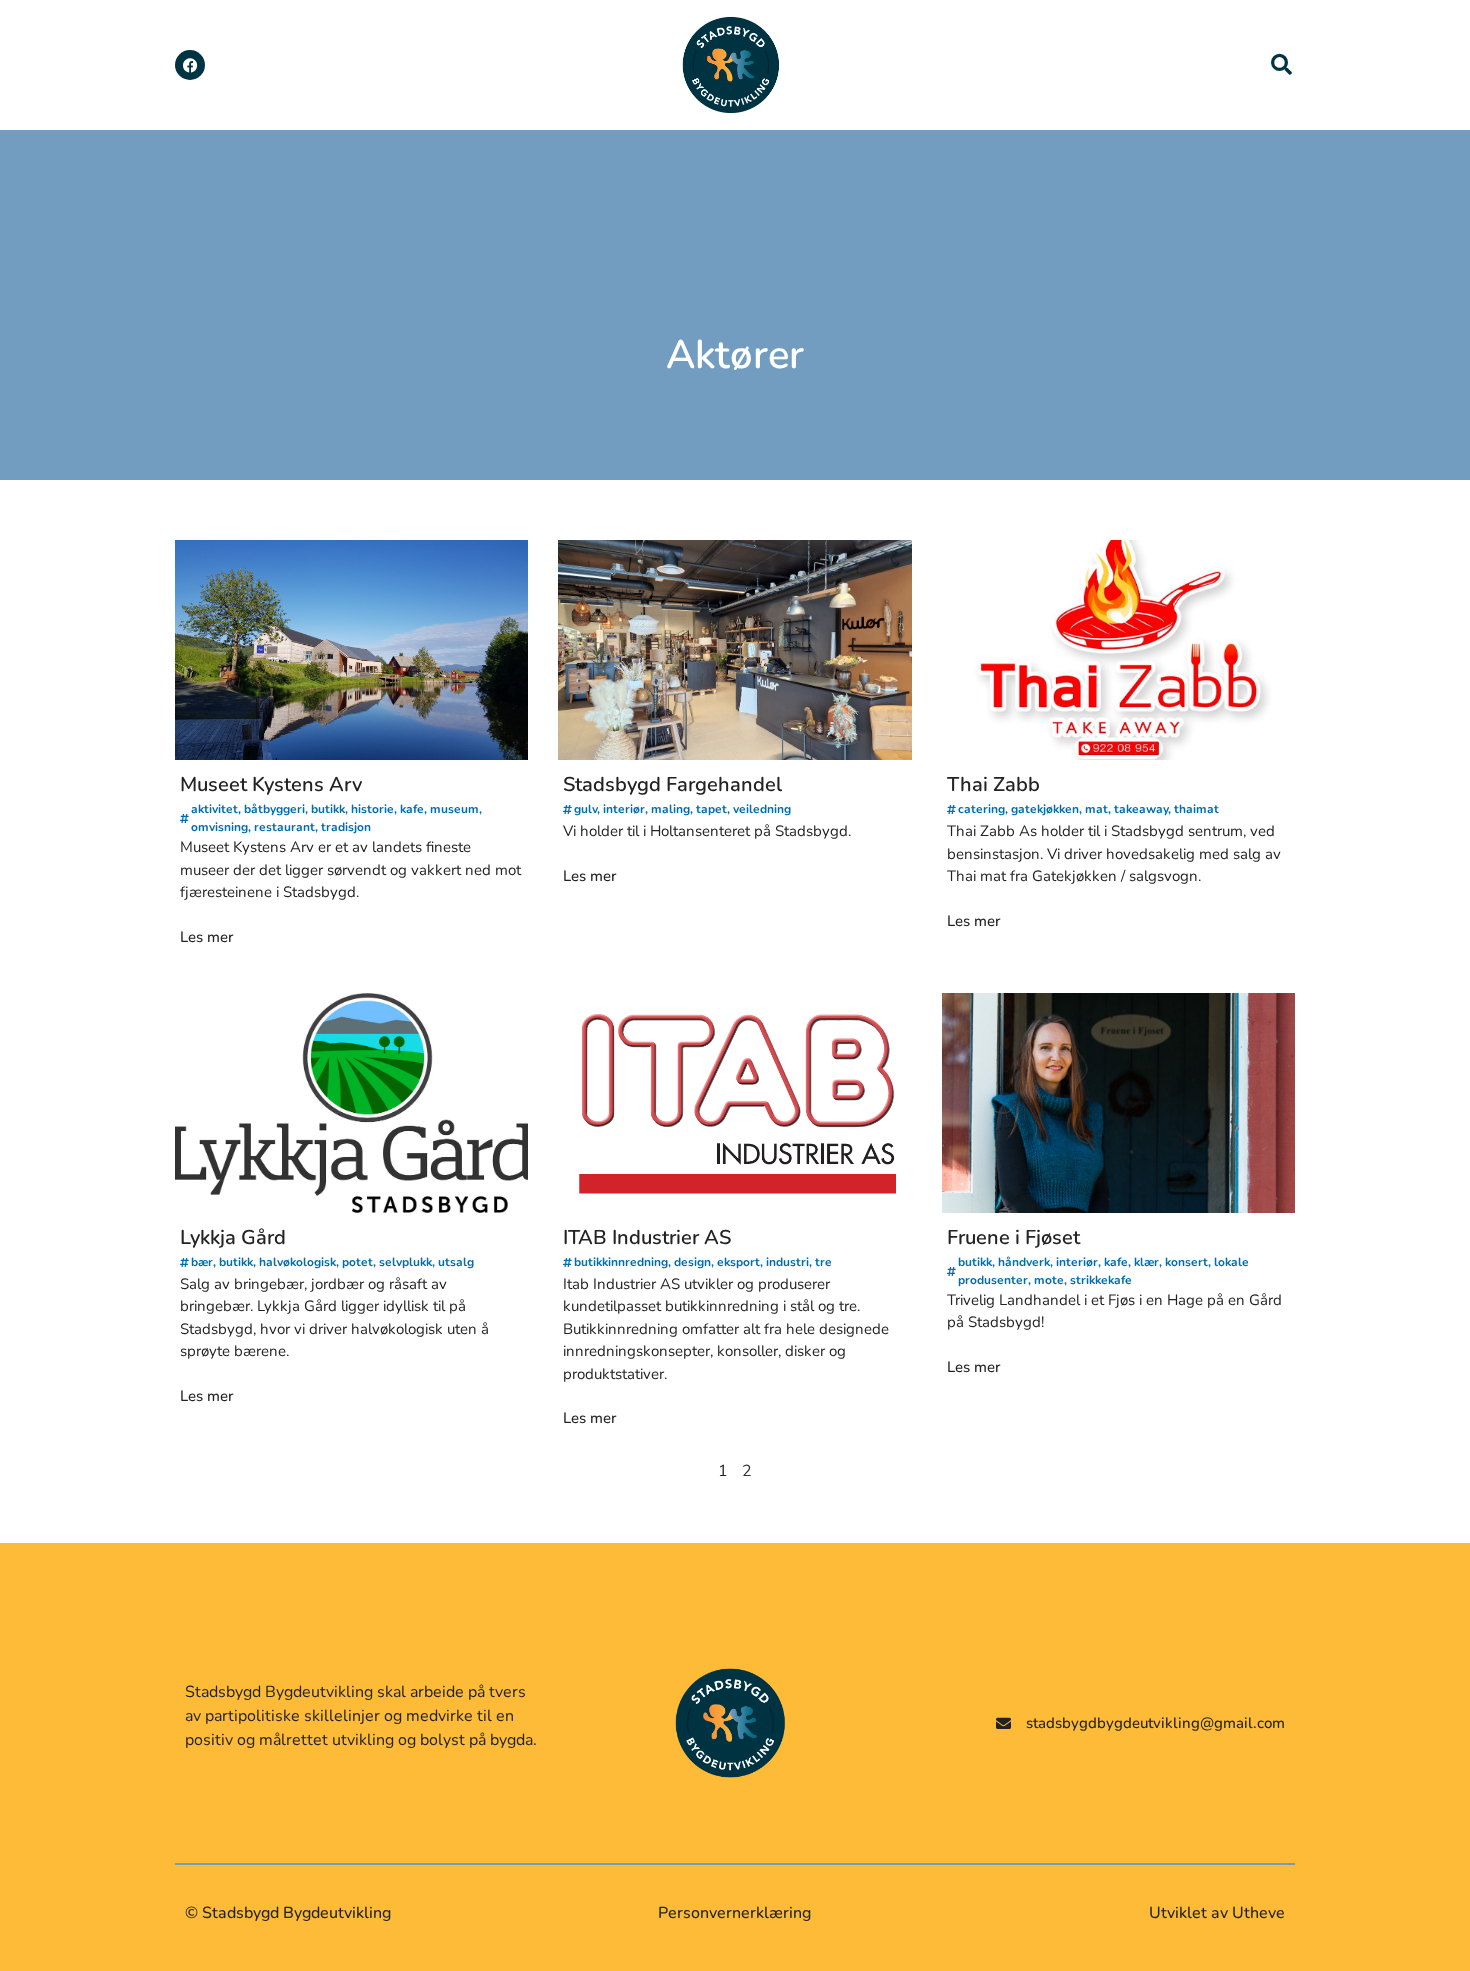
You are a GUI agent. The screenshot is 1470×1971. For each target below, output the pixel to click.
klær (1146, 1262)
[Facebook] (190, 65)
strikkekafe (1101, 1280)
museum (454, 809)
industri (787, 1262)
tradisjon (346, 827)
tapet (711, 809)
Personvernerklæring (734, 1913)
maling (670, 809)
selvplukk (405, 1262)
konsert (1186, 1262)
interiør (624, 809)
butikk (328, 809)
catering (981, 809)
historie (372, 809)
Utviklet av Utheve (1217, 1913)
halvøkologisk (297, 1262)
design (692, 1262)
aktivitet (214, 809)
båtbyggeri (274, 809)
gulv (585, 809)
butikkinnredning (621, 1262)
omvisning (219, 827)
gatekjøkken (1045, 809)
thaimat (1196, 809)
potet (357, 1262)
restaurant (284, 827)
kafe (412, 809)
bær (202, 1262)
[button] (1282, 65)
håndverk (1024, 1262)
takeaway (1141, 809)
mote (1049, 1280)
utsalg (456, 1262)
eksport (738, 1262)
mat (1096, 809)
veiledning (762, 809)
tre (823, 1262)
